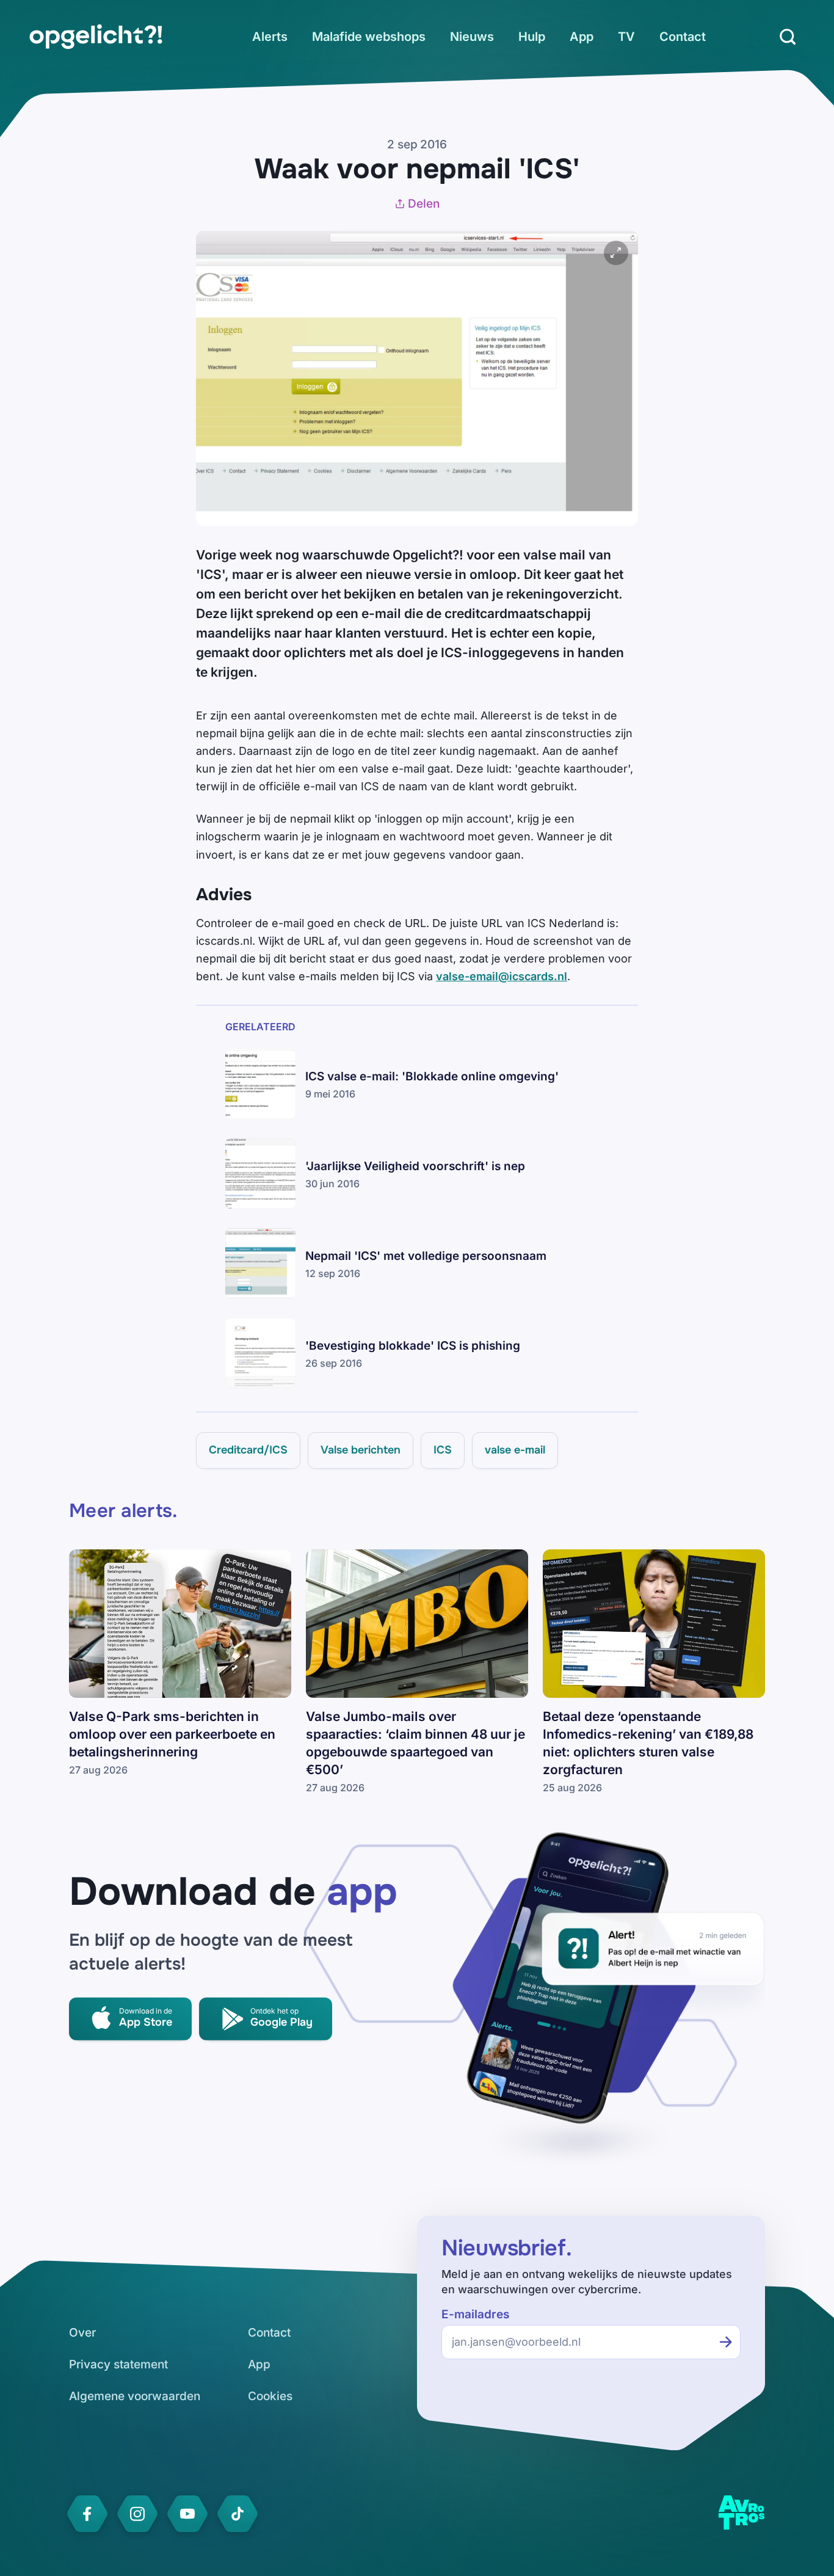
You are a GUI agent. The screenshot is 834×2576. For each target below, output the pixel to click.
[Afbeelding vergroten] (616, 253)
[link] (96, 37)
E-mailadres (475, 2314)
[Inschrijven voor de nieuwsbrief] (726, 2342)
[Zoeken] (788, 37)
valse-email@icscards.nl (502, 976)
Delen (424, 204)
